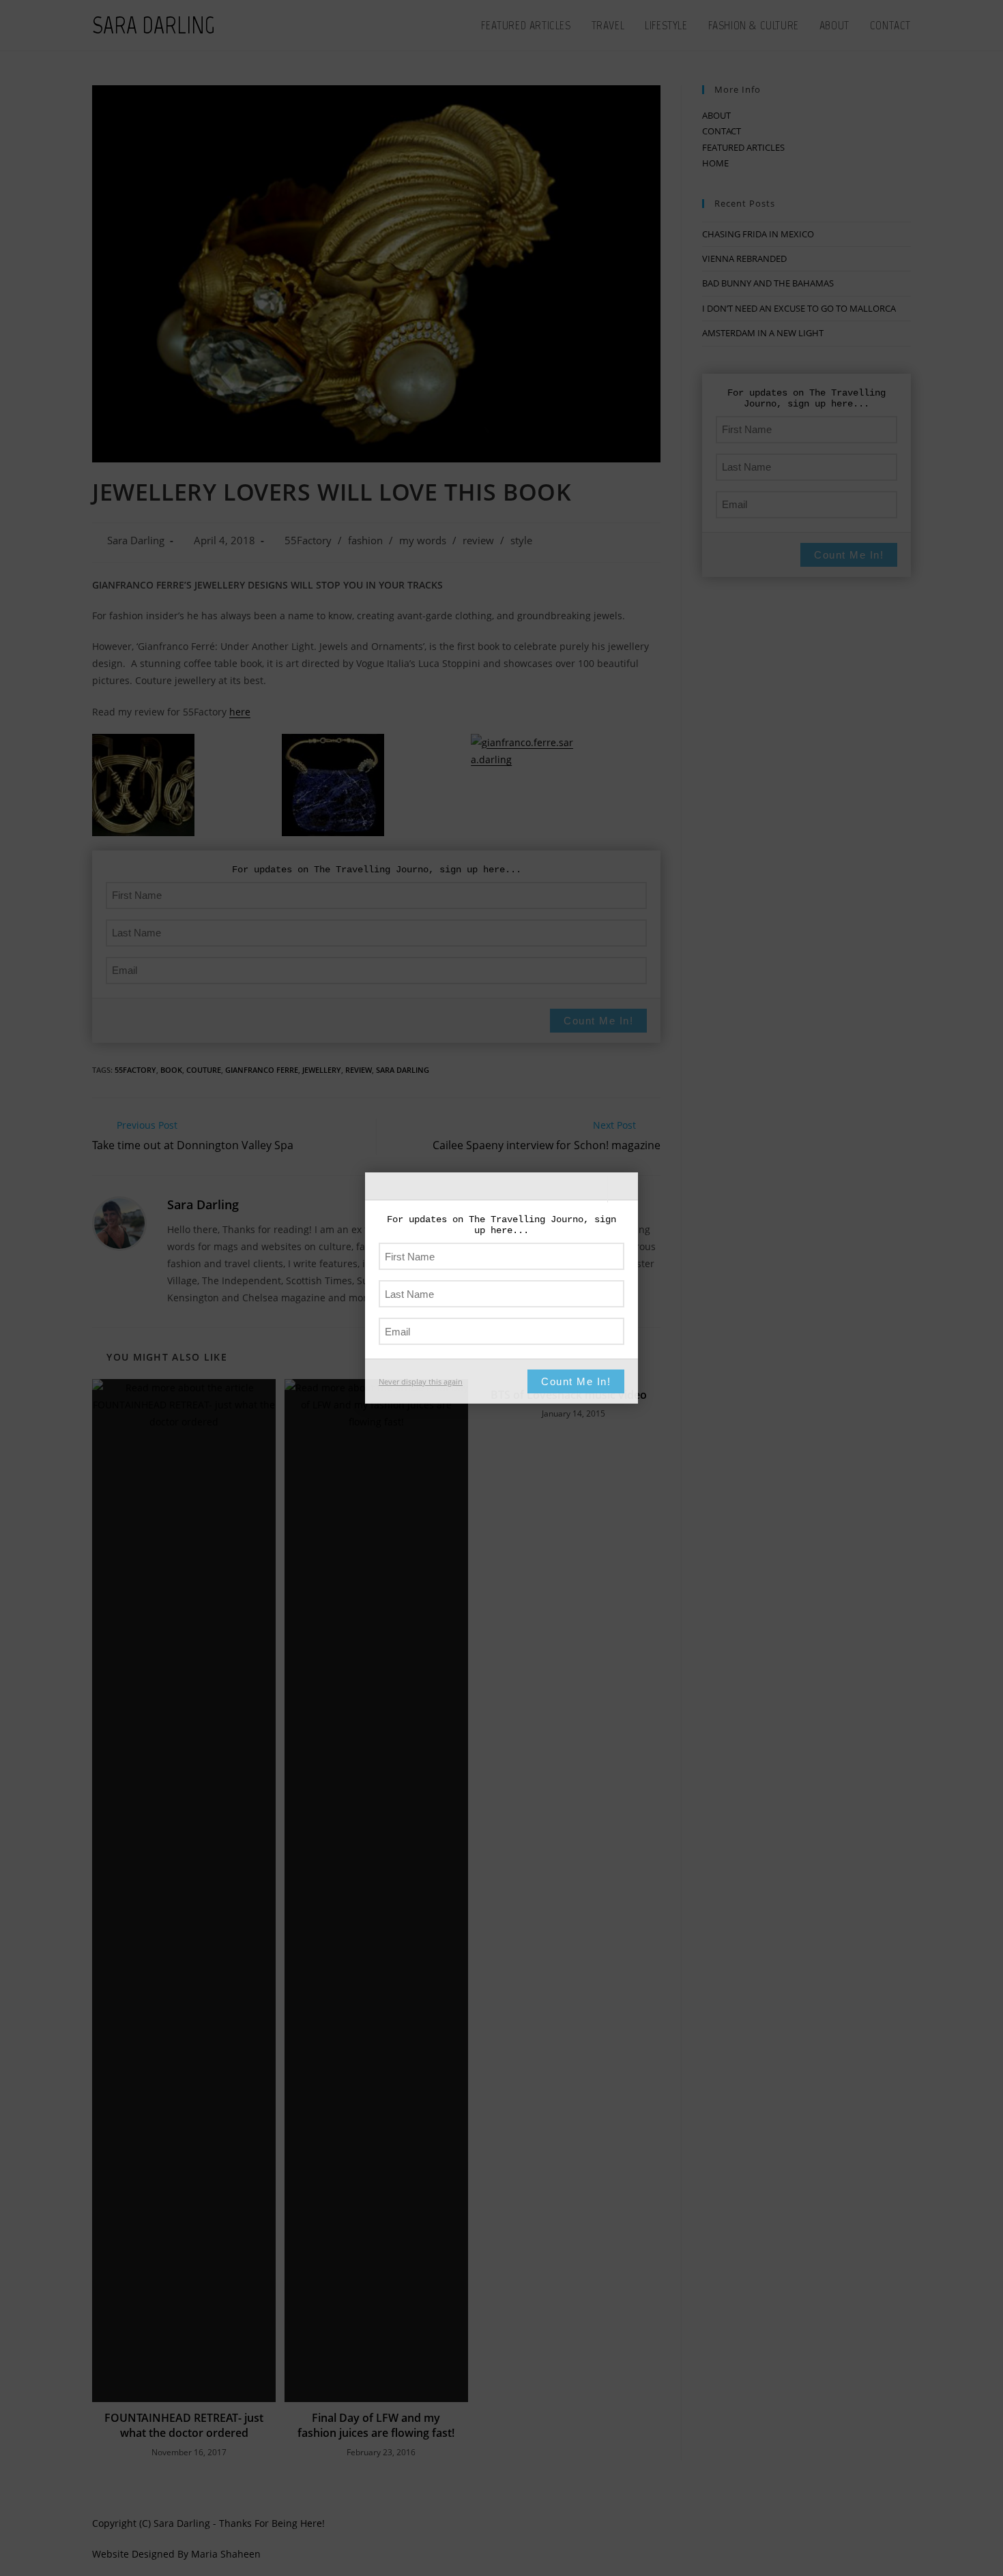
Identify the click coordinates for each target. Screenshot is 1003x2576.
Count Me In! (576, 1381)
